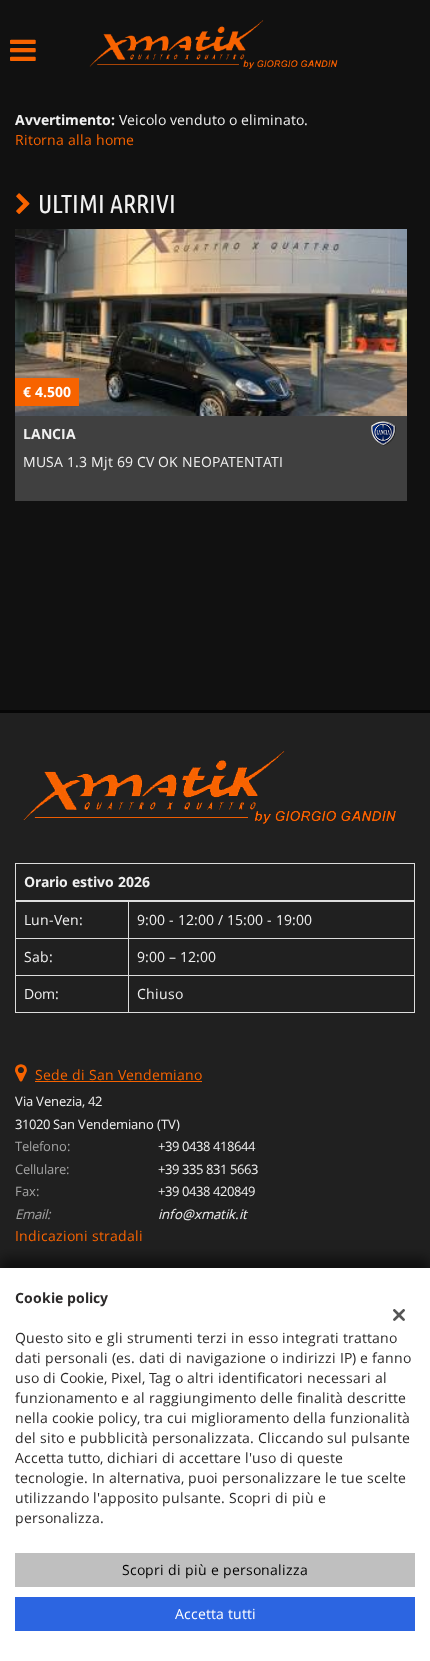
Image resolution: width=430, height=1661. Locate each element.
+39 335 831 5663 (208, 1169)
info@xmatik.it (202, 1214)
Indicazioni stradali (79, 1235)
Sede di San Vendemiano (118, 1074)
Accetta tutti (215, 1613)
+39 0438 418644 (206, 1146)
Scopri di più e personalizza (215, 1569)
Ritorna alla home (74, 139)
